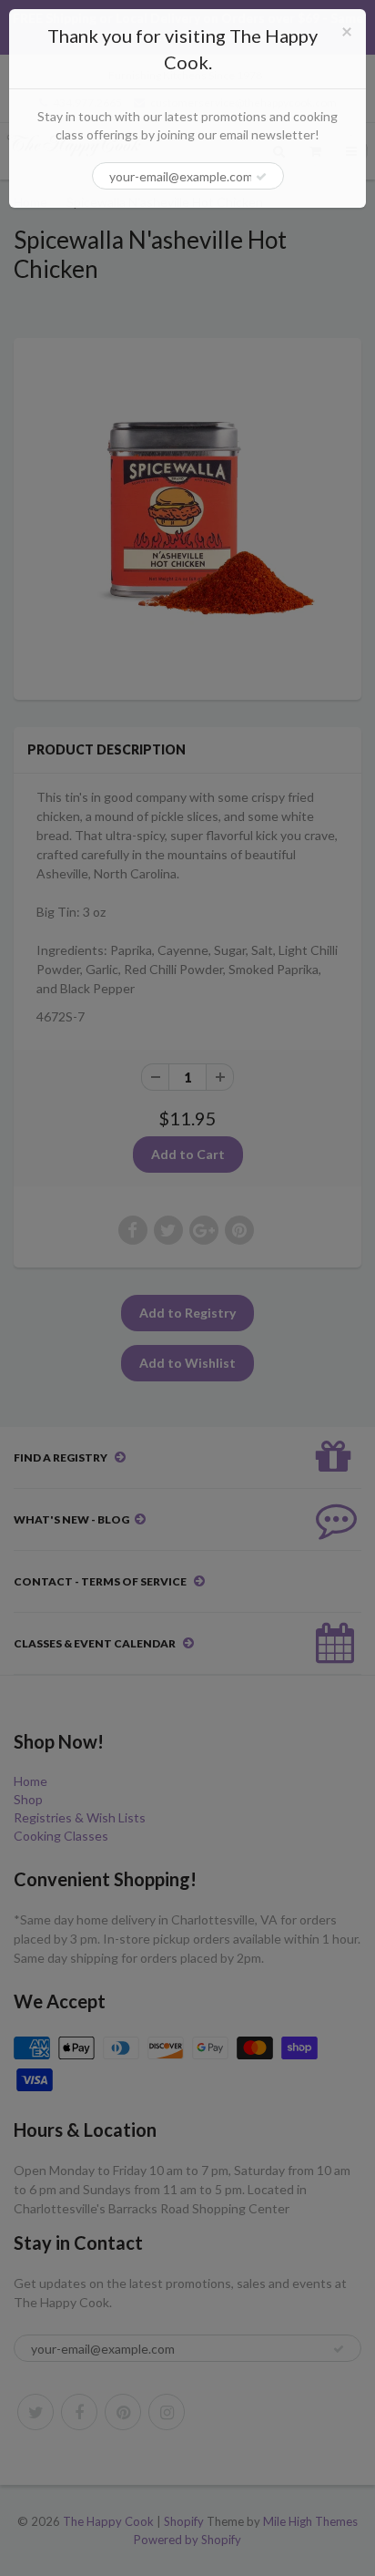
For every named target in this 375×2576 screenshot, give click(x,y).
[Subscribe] (261, 177)
